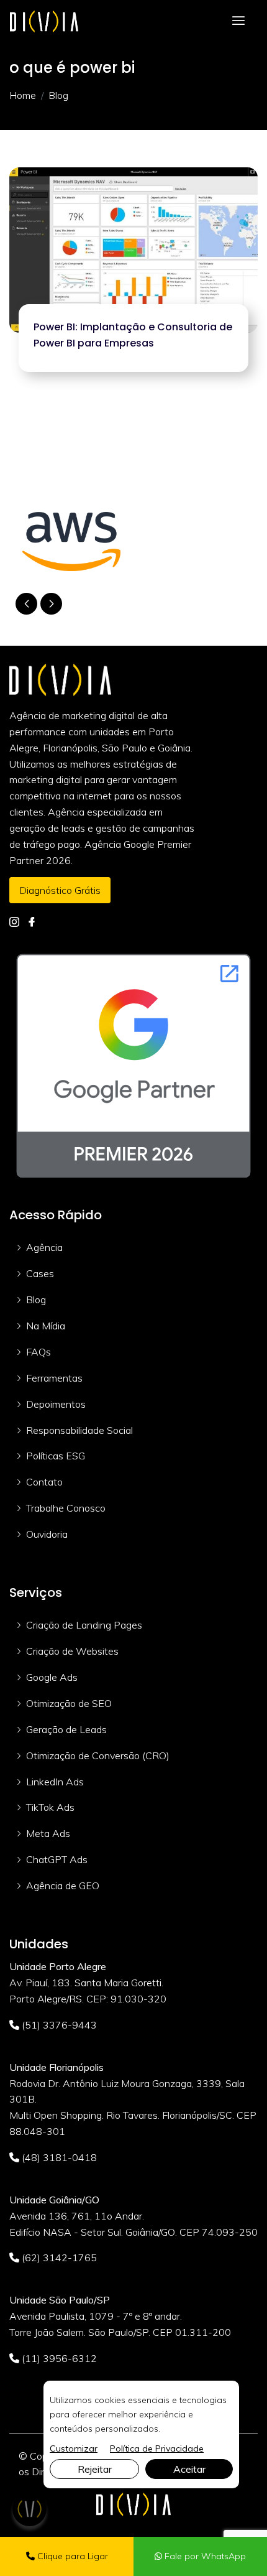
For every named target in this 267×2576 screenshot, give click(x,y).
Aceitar (189, 2469)
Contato (44, 1482)
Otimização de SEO (69, 1703)
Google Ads (52, 1677)
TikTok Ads (50, 1807)
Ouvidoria (47, 1534)
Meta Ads (48, 1833)
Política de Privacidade (157, 2448)
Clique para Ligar (71, 2556)
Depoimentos (56, 1404)
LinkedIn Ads (55, 1782)
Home (23, 95)
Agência (44, 1247)
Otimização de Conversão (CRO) (98, 1755)
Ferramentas (54, 1378)
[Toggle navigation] (238, 21)
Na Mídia (46, 1326)
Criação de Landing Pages (84, 1625)
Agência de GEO (63, 1886)
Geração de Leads (66, 1729)
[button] (51, 604)
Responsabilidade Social (79, 1430)
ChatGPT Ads (57, 1859)
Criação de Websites (72, 1651)
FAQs (38, 1352)
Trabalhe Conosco (66, 1508)
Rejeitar (95, 2469)
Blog (36, 1300)
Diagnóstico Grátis (60, 890)
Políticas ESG (56, 1456)
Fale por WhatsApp (204, 2556)
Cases (40, 1273)
